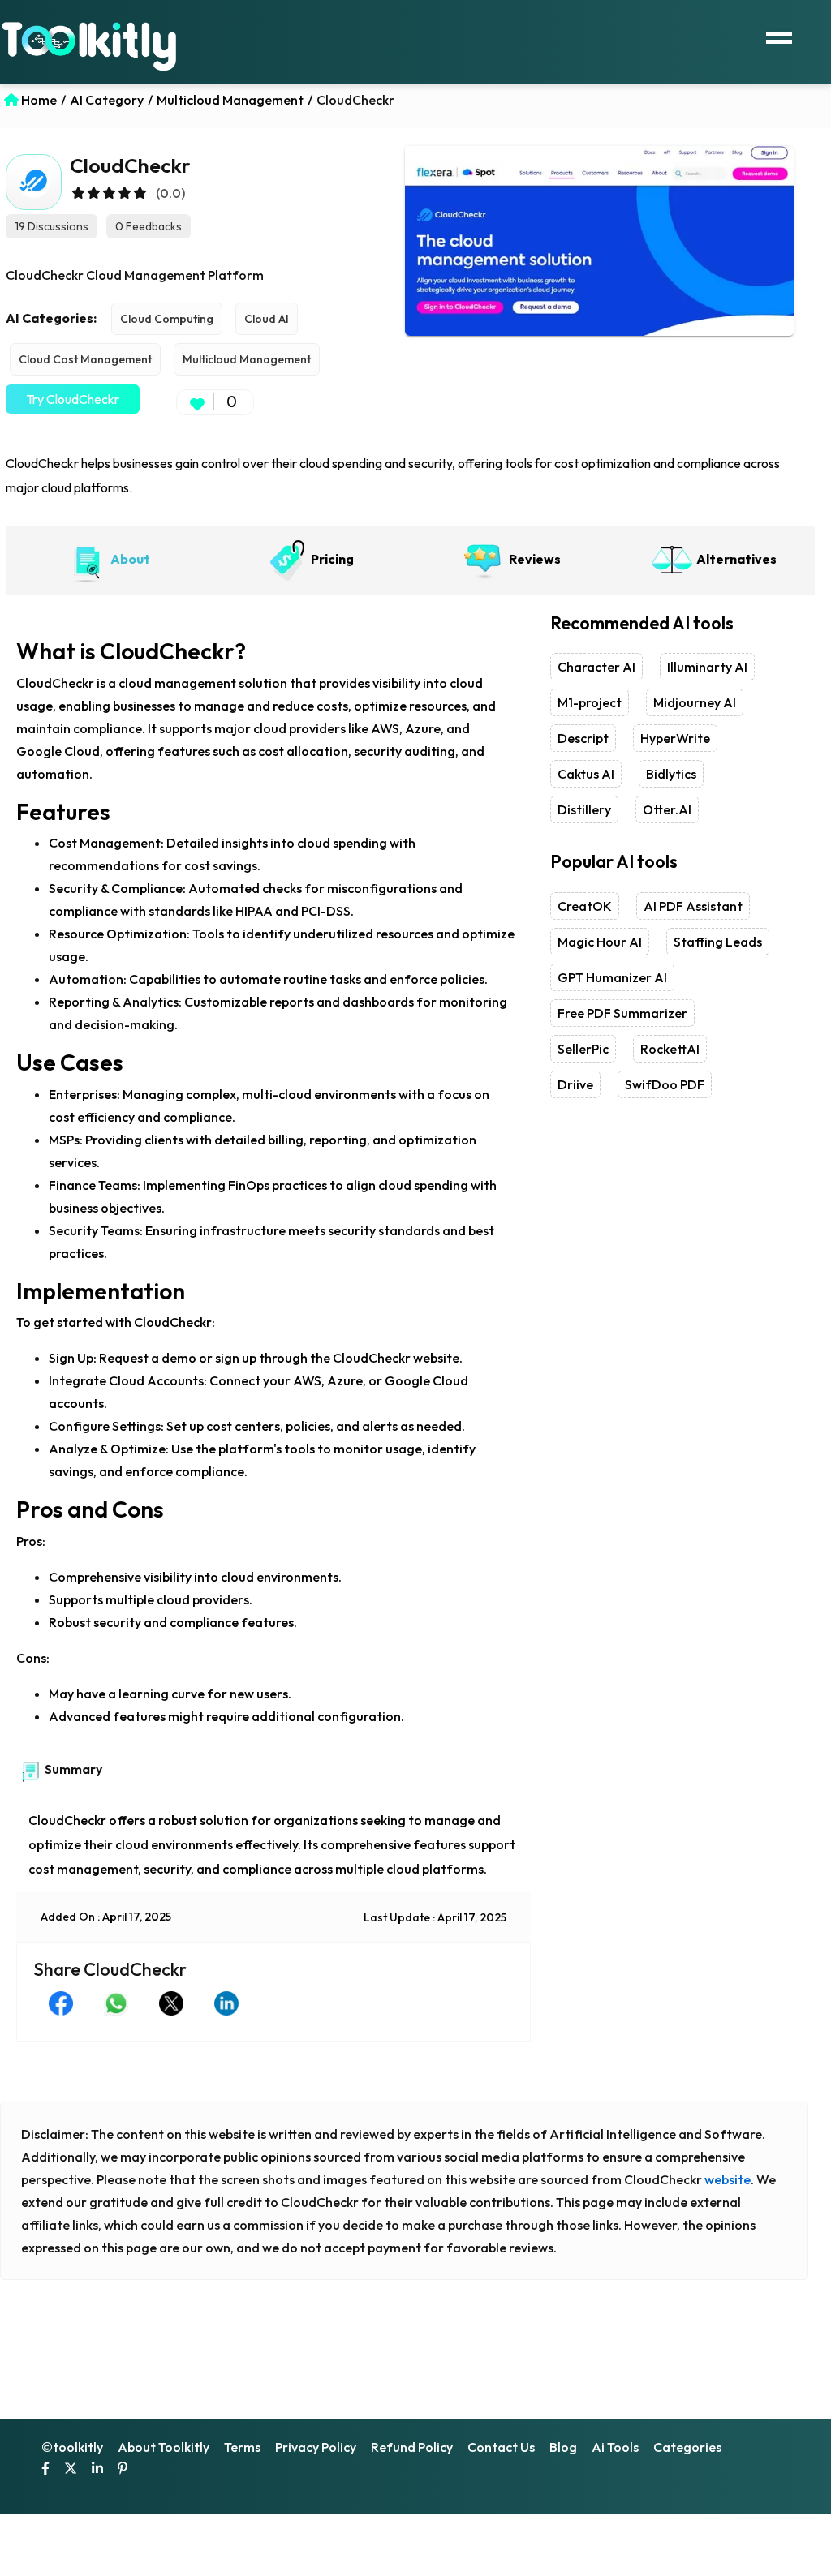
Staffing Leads (718, 942)
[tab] (107, 560)
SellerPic (583, 1049)
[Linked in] (97, 2470)
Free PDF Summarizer (622, 1013)
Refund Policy (412, 2447)
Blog (563, 2447)
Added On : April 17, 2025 (106, 1917)
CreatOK (585, 906)
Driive (575, 1084)
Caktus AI (586, 774)
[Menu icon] (779, 36)
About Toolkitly (164, 2447)
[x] (71, 2470)
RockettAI (670, 1049)
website (728, 2179)
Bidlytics (671, 774)
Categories (687, 2447)
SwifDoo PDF (665, 1084)
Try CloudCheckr (73, 399)
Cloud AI (267, 319)
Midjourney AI (695, 702)
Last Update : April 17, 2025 (435, 1917)
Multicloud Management (247, 359)
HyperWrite (675, 738)
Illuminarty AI (707, 667)
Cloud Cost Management (85, 359)
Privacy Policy (316, 2447)
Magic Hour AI (600, 942)
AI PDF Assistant (693, 906)
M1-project (590, 702)
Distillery (584, 809)
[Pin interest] (123, 2470)
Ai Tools (615, 2447)
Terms (242, 2447)
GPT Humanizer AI (612, 977)
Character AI (596, 667)
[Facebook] (45, 2470)
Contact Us (501, 2447)
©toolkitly (72, 2447)
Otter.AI (667, 809)
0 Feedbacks (149, 226)
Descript (583, 738)
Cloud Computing (167, 319)
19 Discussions (52, 226)
